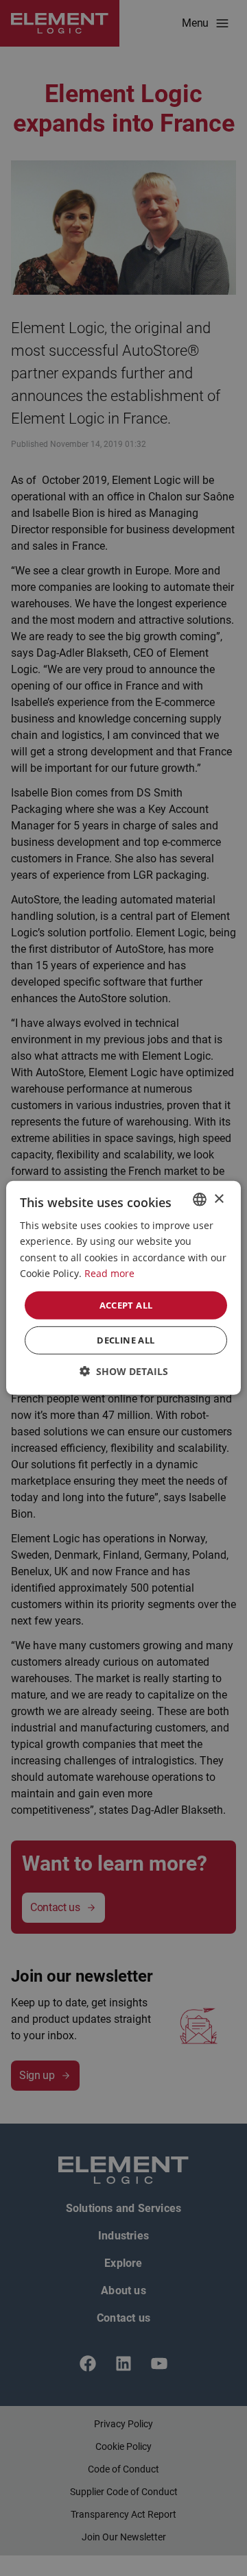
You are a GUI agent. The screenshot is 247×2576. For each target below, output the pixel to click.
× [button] (219, 1199)
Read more (109, 1273)
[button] (124, 1371)
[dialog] (123, 1288)
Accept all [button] (126, 1305)
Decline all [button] (126, 1340)
